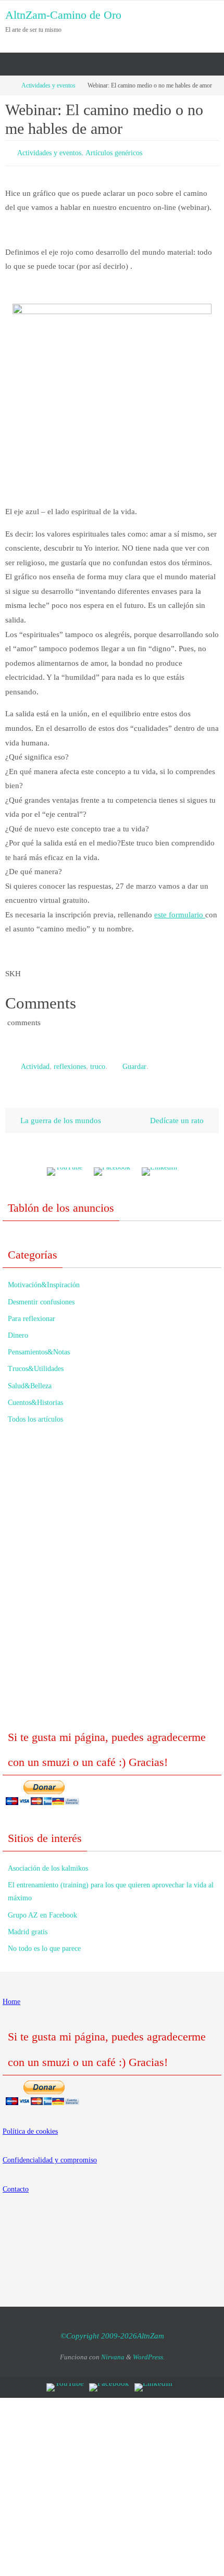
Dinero (18, 1331)
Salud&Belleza (30, 1381)
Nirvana (113, 2352)
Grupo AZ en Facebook (42, 1910)
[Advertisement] (112, 1578)
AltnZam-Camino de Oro (63, 15)
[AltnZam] (112, 1167)
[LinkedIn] (159, 1167)
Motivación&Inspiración (44, 1280)
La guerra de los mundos (60, 1116)
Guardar (134, 1063)
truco (98, 1063)
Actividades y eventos (48, 85)
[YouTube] (65, 1167)
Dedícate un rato (178, 1116)
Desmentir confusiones (41, 1297)
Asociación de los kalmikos (48, 1864)
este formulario (180, 912)
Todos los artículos (35, 1415)
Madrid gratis (28, 1927)
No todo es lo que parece (44, 1944)
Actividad (35, 1063)
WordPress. (149, 2352)
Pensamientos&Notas (39, 1347)
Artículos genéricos (114, 152)
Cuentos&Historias (35, 1398)
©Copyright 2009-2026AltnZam (112, 2331)
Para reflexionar (32, 1314)
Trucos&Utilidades (36, 1364)
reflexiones (70, 1063)
